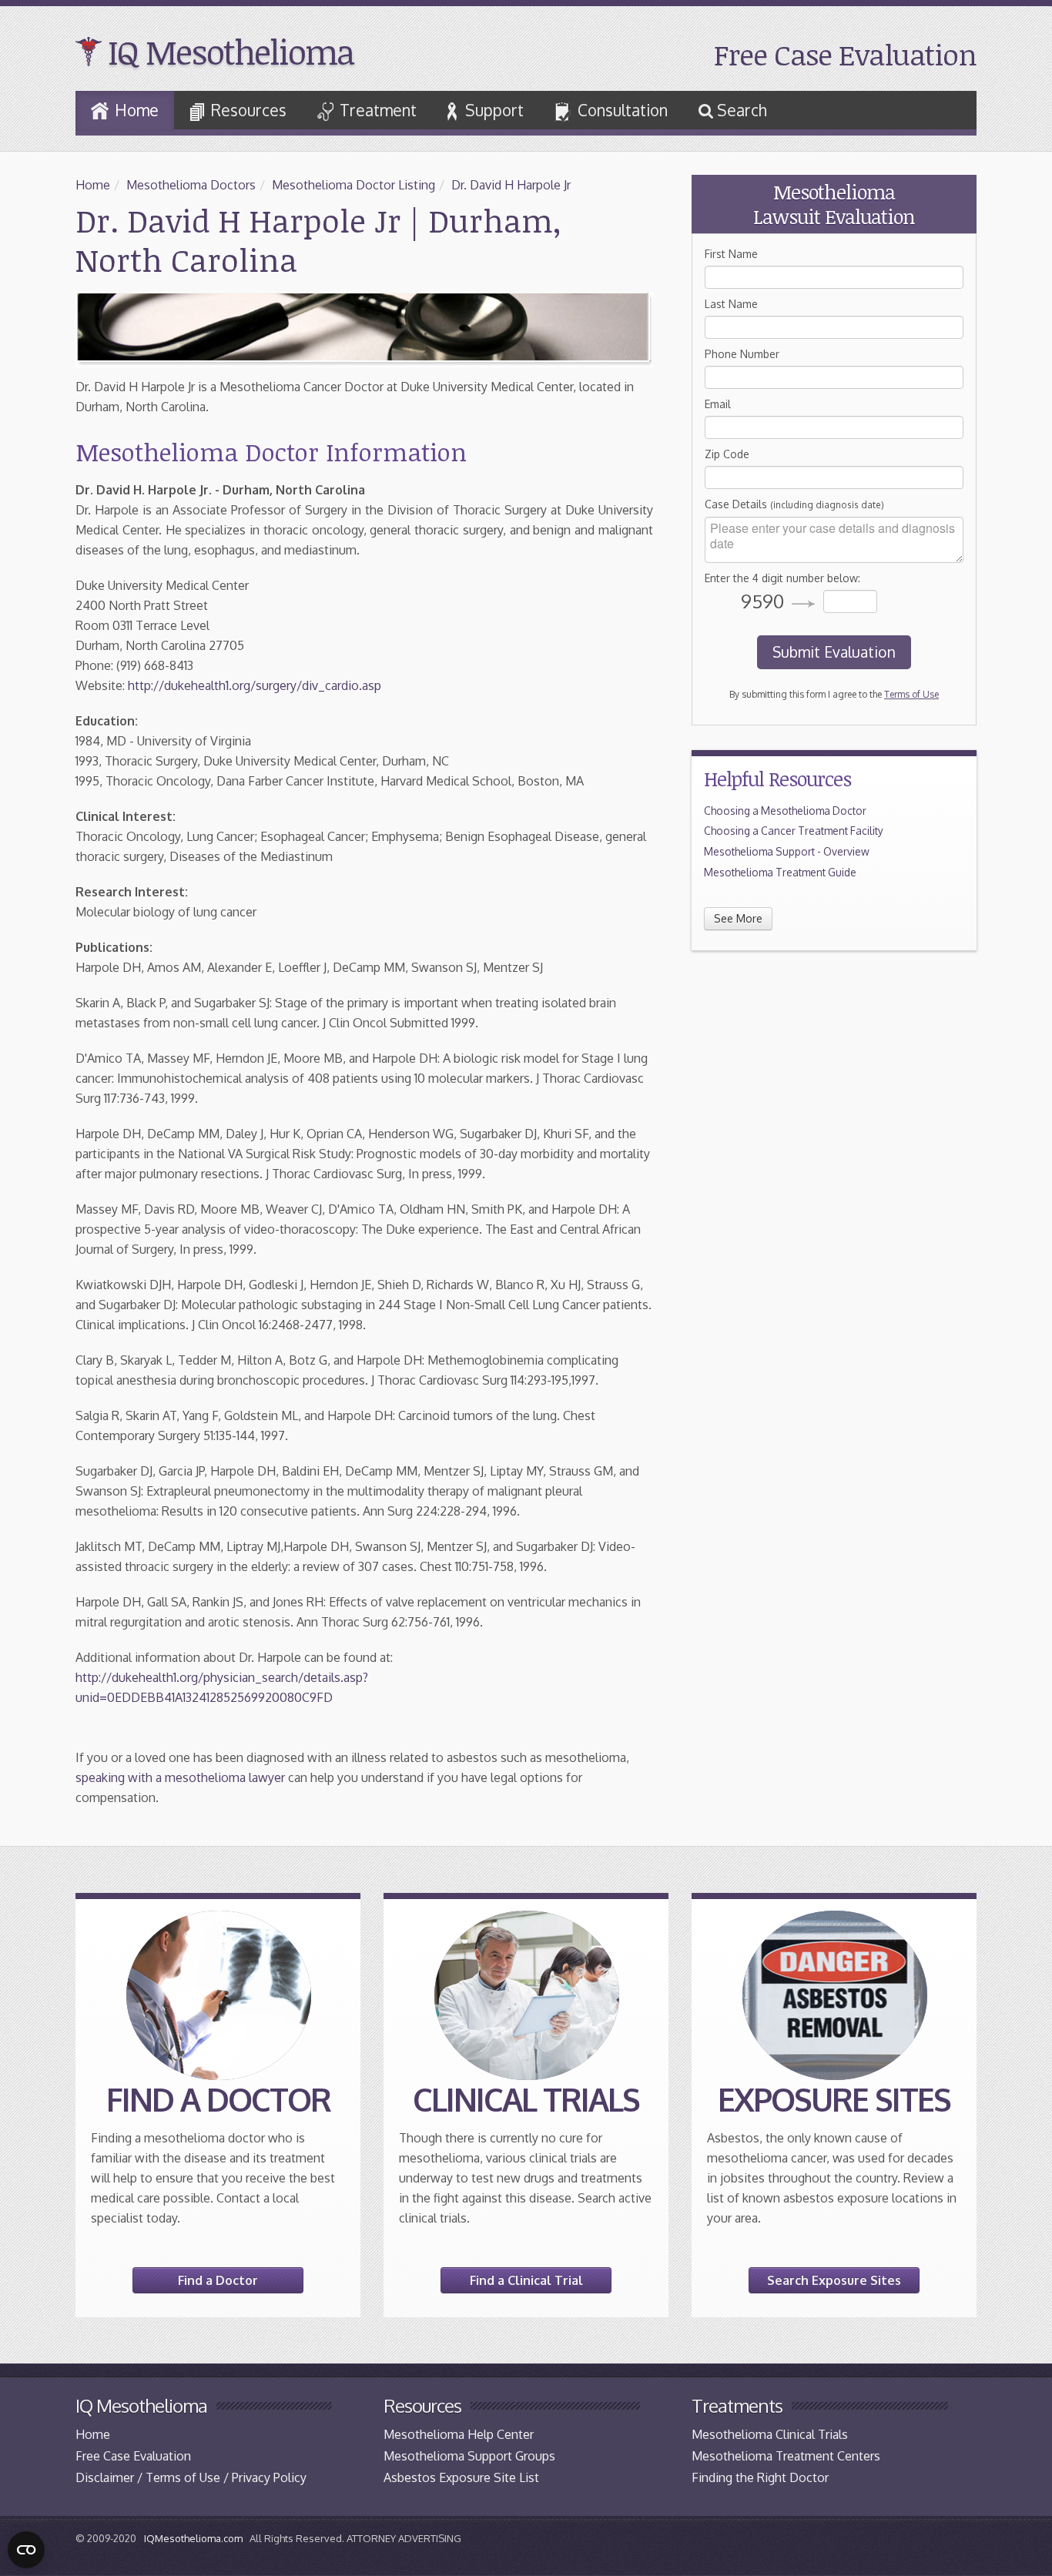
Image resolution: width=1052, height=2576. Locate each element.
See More (738, 918)
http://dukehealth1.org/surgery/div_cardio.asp (255, 685)
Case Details (794, 504)
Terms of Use (911, 694)
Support (494, 110)
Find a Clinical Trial (526, 2280)
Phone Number (742, 354)
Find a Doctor (218, 2280)
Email (718, 404)
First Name (731, 254)
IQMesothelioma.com (193, 2538)
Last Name (731, 304)
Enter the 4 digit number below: (782, 578)
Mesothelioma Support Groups (469, 2456)
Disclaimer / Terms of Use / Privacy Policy (191, 2477)
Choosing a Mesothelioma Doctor (785, 811)
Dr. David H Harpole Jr (511, 185)
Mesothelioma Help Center (459, 2434)
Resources (249, 110)
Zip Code (727, 454)
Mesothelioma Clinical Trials (770, 2434)
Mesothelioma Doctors (191, 185)
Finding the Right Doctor (760, 2477)
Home (137, 110)
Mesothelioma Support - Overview (787, 851)
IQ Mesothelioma (231, 52)
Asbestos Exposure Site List (461, 2477)
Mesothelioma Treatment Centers (786, 2456)
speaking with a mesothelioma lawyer (180, 1777)
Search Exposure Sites (834, 2280)
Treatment (378, 110)
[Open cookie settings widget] (26, 2550)
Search (740, 110)
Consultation (623, 110)
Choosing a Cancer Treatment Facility (794, 831)
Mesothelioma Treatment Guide (780, 872)
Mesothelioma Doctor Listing (353, 185)
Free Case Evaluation (845, 54)
